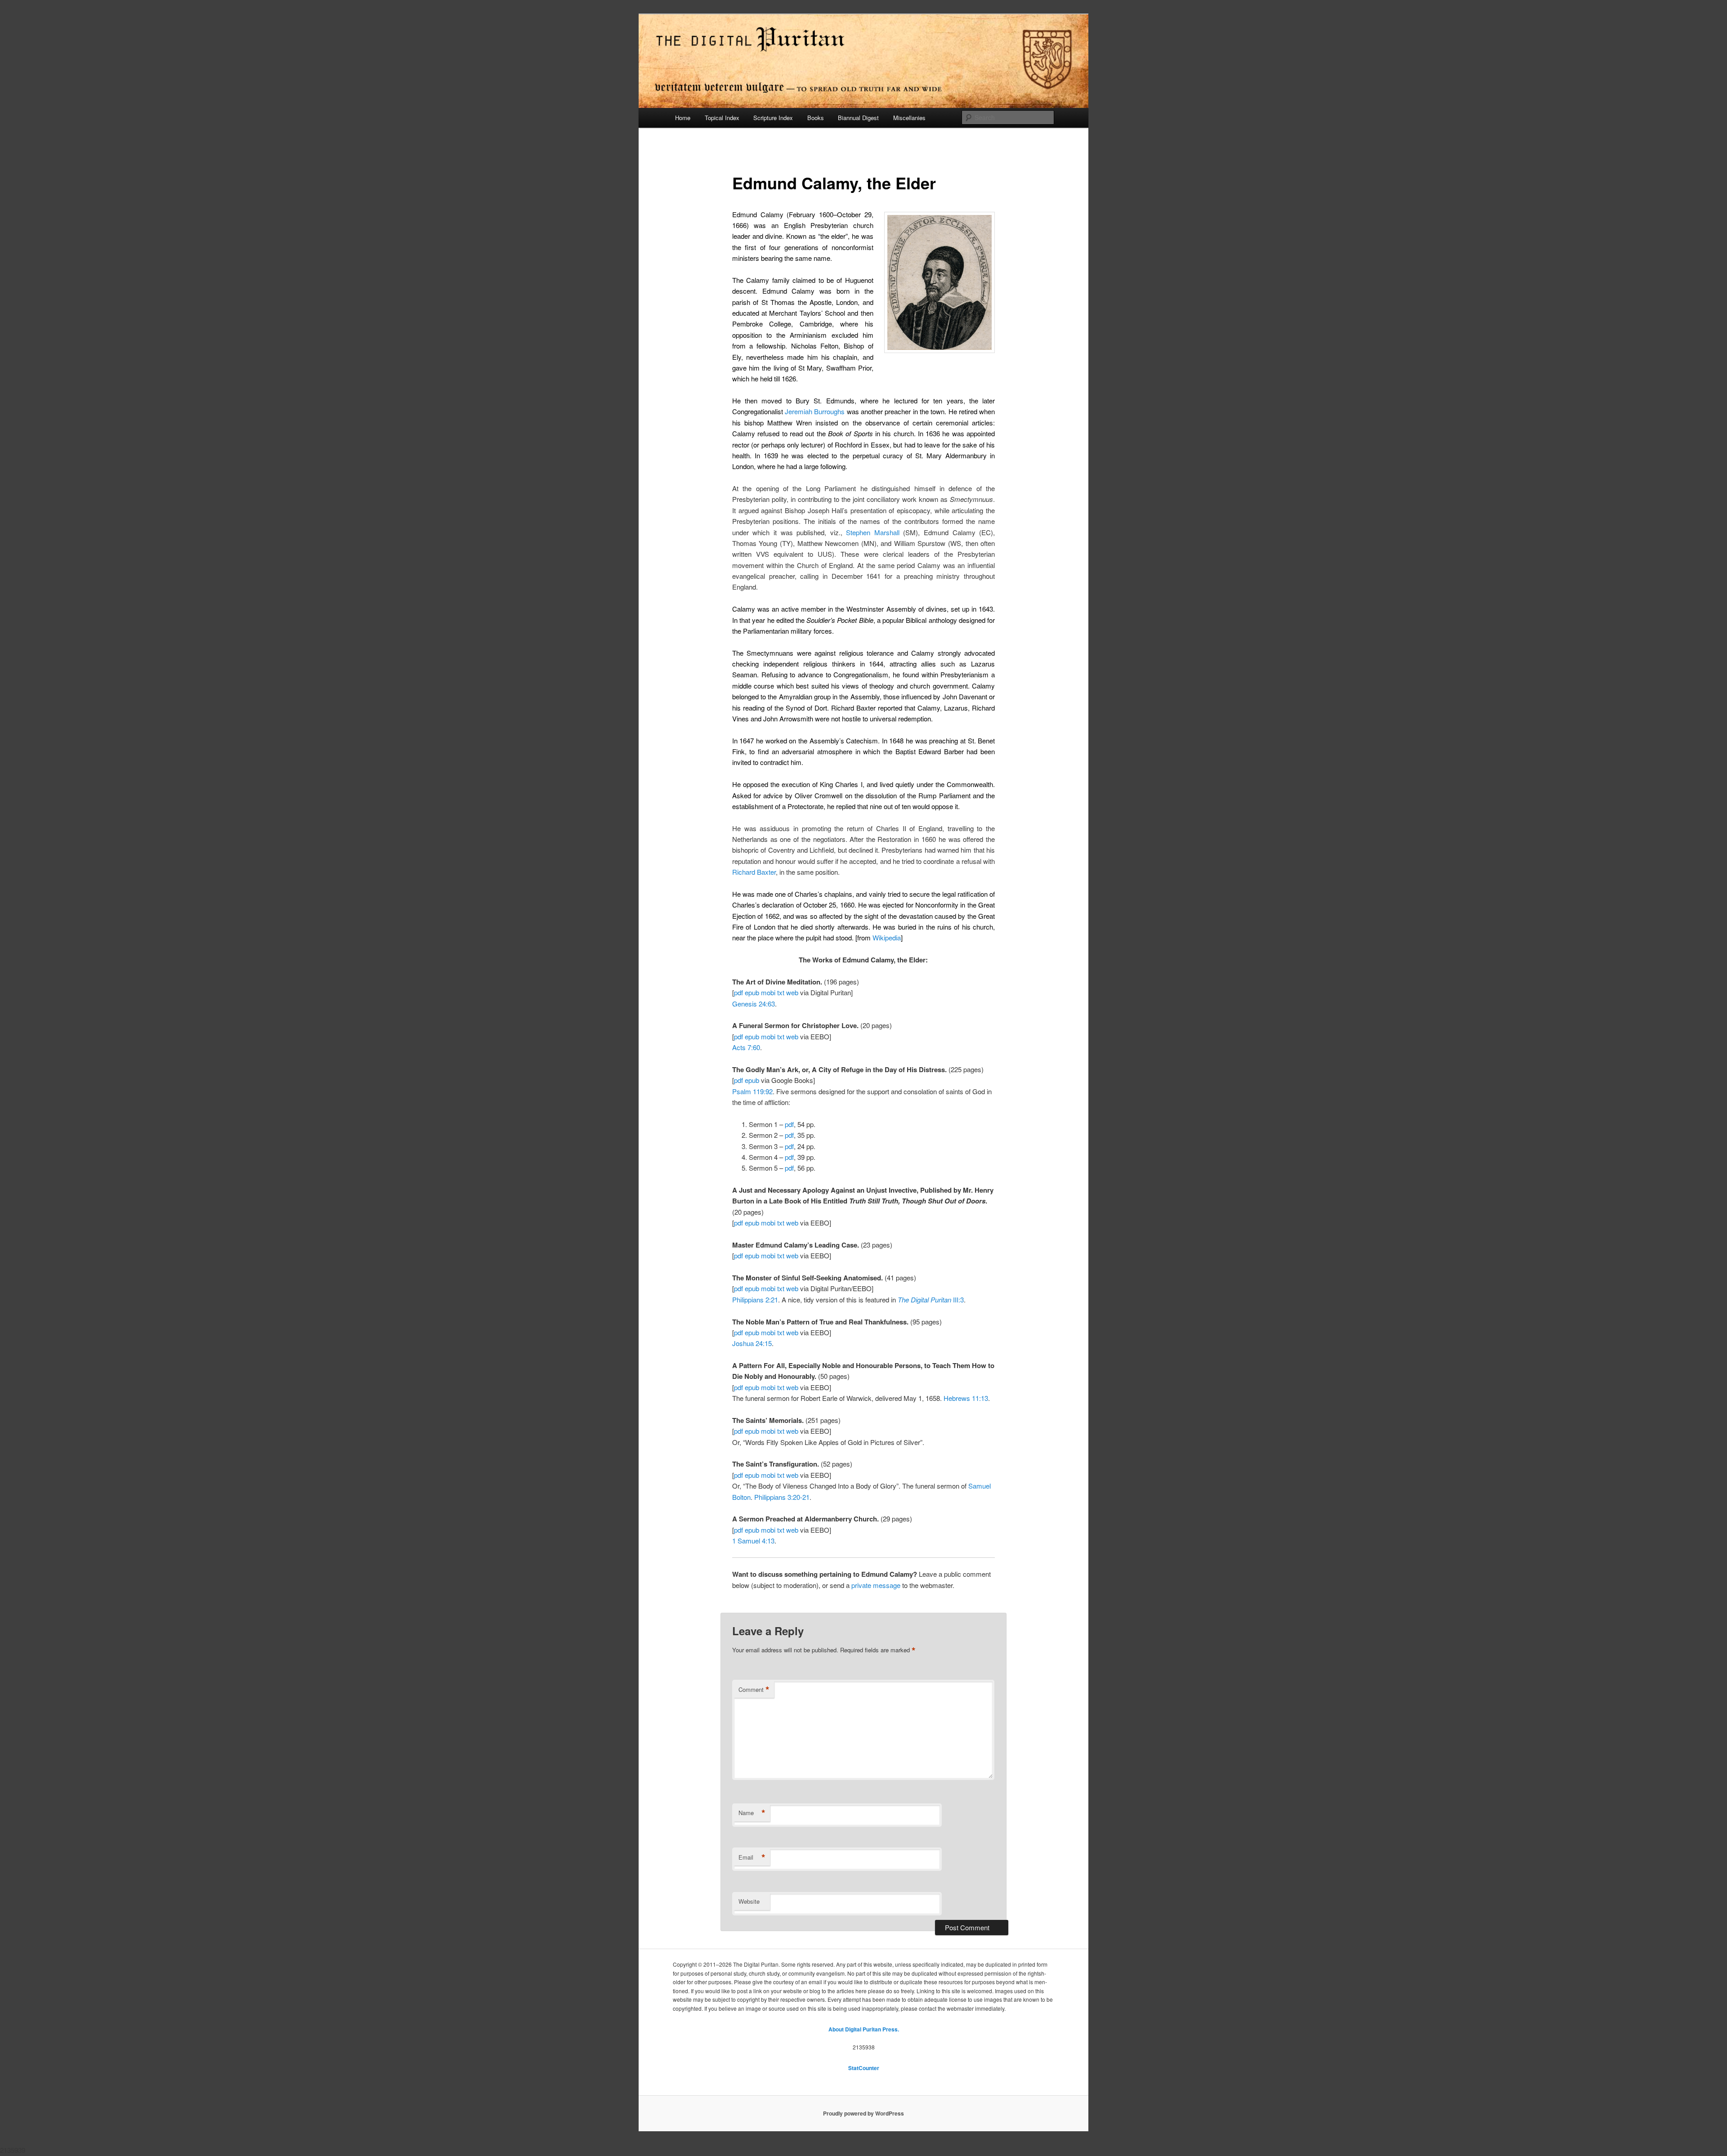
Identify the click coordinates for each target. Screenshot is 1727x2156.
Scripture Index (773, 118)
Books (816, 118)
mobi (768, 992)
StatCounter (864, 2068)
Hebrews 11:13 (966, 1398)
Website (749, 1901)
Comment (754, 1690)
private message (876, 1585)
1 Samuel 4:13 (753, 1541)
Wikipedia (887, 937)
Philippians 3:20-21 (782, 1497)
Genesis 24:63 (754, 1004)
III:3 (931, 1299)
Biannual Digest (858, 118)
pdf (738, 992)
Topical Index (722, 118)
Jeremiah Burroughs (815, 411)
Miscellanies (909, 118)
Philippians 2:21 (755, 1299)
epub (752, 992)
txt (781, 992)
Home (683, 118)
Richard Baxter (754, 872)
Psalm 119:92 (752, 1091)
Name (752, 1813)
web (792, 992)
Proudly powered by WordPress (863, 2113)
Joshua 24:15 (752, 1343)
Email (752, 1857)
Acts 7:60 (746, 1047)
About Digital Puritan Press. (864, 2029)
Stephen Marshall (873, 532)
